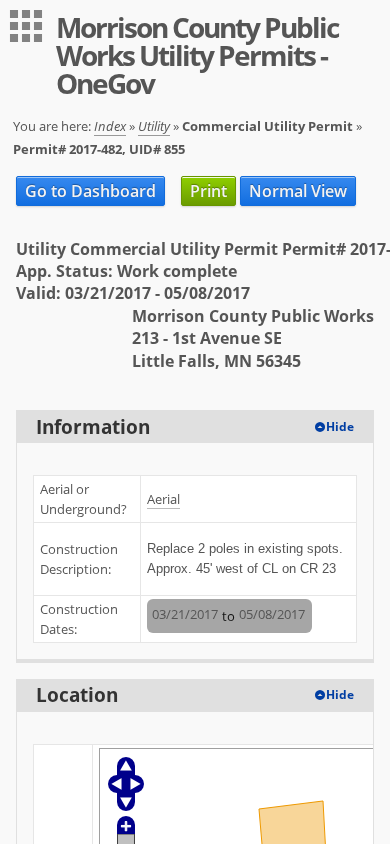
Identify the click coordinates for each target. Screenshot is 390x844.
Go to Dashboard (90, 191)
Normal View (298, 191)
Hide (340, 426)
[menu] (26, 26)
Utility (154, 126)
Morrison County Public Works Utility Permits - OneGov (197, 55)
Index (110, 126)
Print (208, 191)
